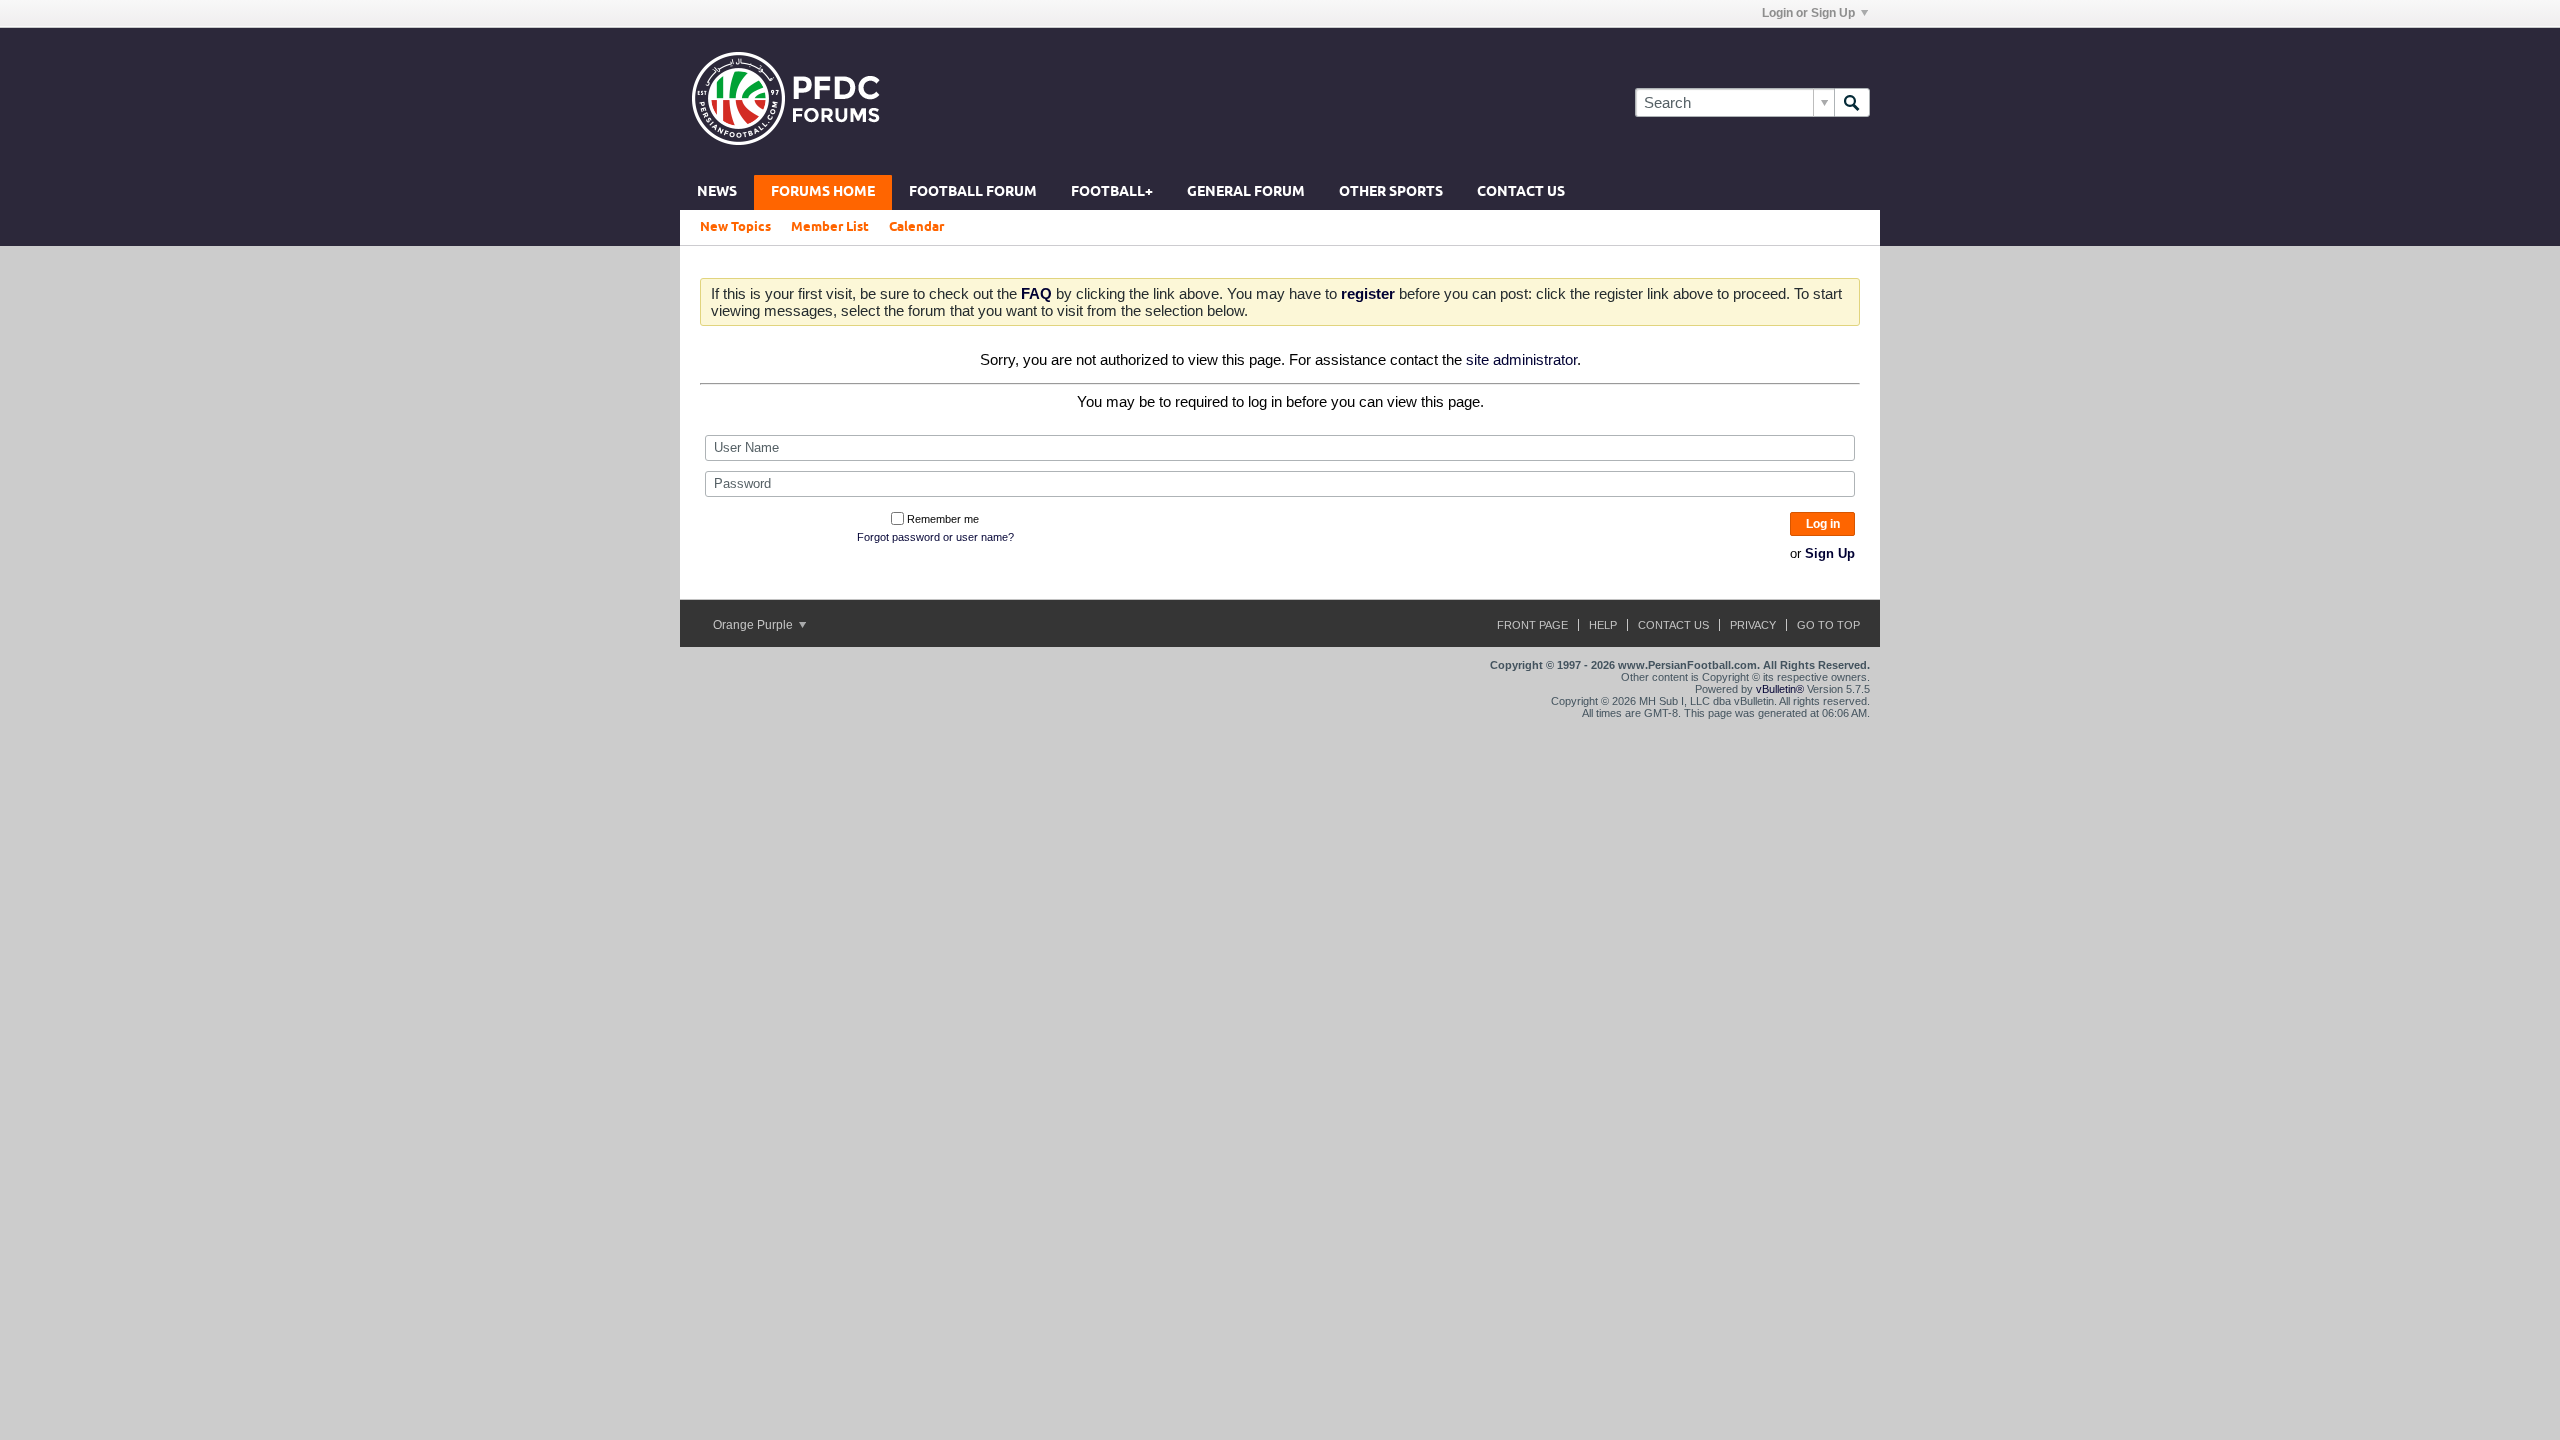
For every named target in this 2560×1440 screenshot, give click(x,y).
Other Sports (1391, 192)
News (717, 192)
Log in (1823, 524)
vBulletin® (1780, 689)
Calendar (916, 227)
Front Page (1532, 625)
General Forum (1246, 192)
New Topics (735, 227)
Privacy (1753, 625)
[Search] (1852, 102)
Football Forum (973, 192)
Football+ (1112, 192)
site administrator (1521, 359)
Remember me (943, 519)
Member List (830, 227)
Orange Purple (754, 625)
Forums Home (823, 192)
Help (1603, 625)
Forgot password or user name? (935, 537)
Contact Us (1521, 192)
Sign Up (1830, 553)
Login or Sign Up (1808, 13)
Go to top (1828, 625)
